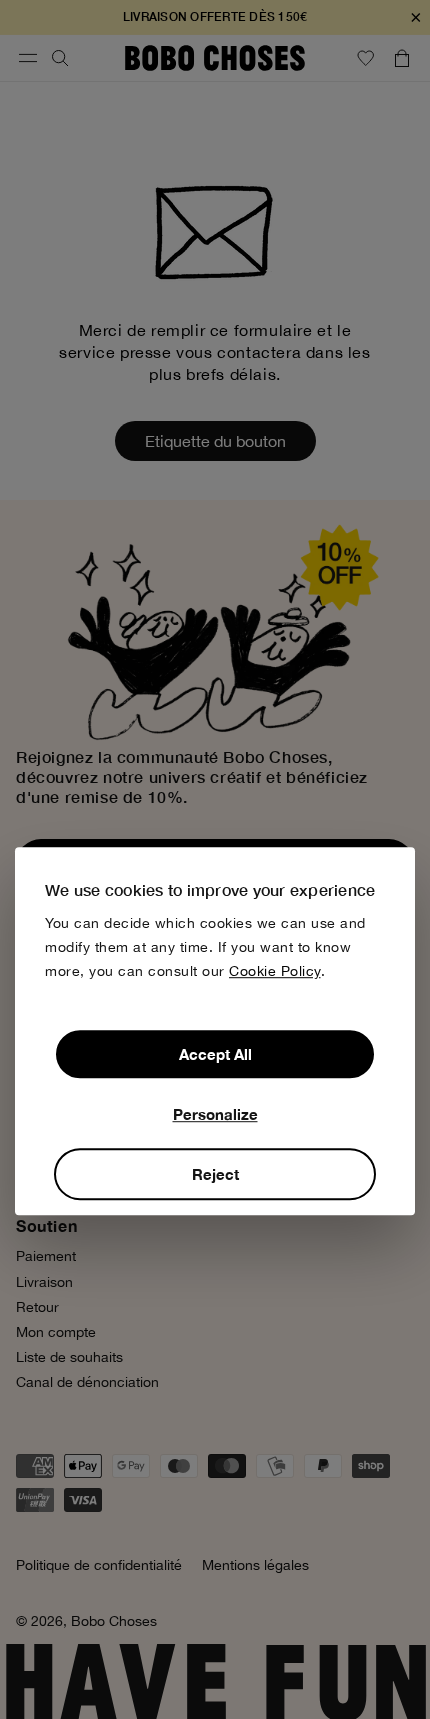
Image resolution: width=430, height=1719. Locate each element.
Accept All (215, 1054)
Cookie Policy (275, 971)
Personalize (215, 1114)
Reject (215, 1174)
